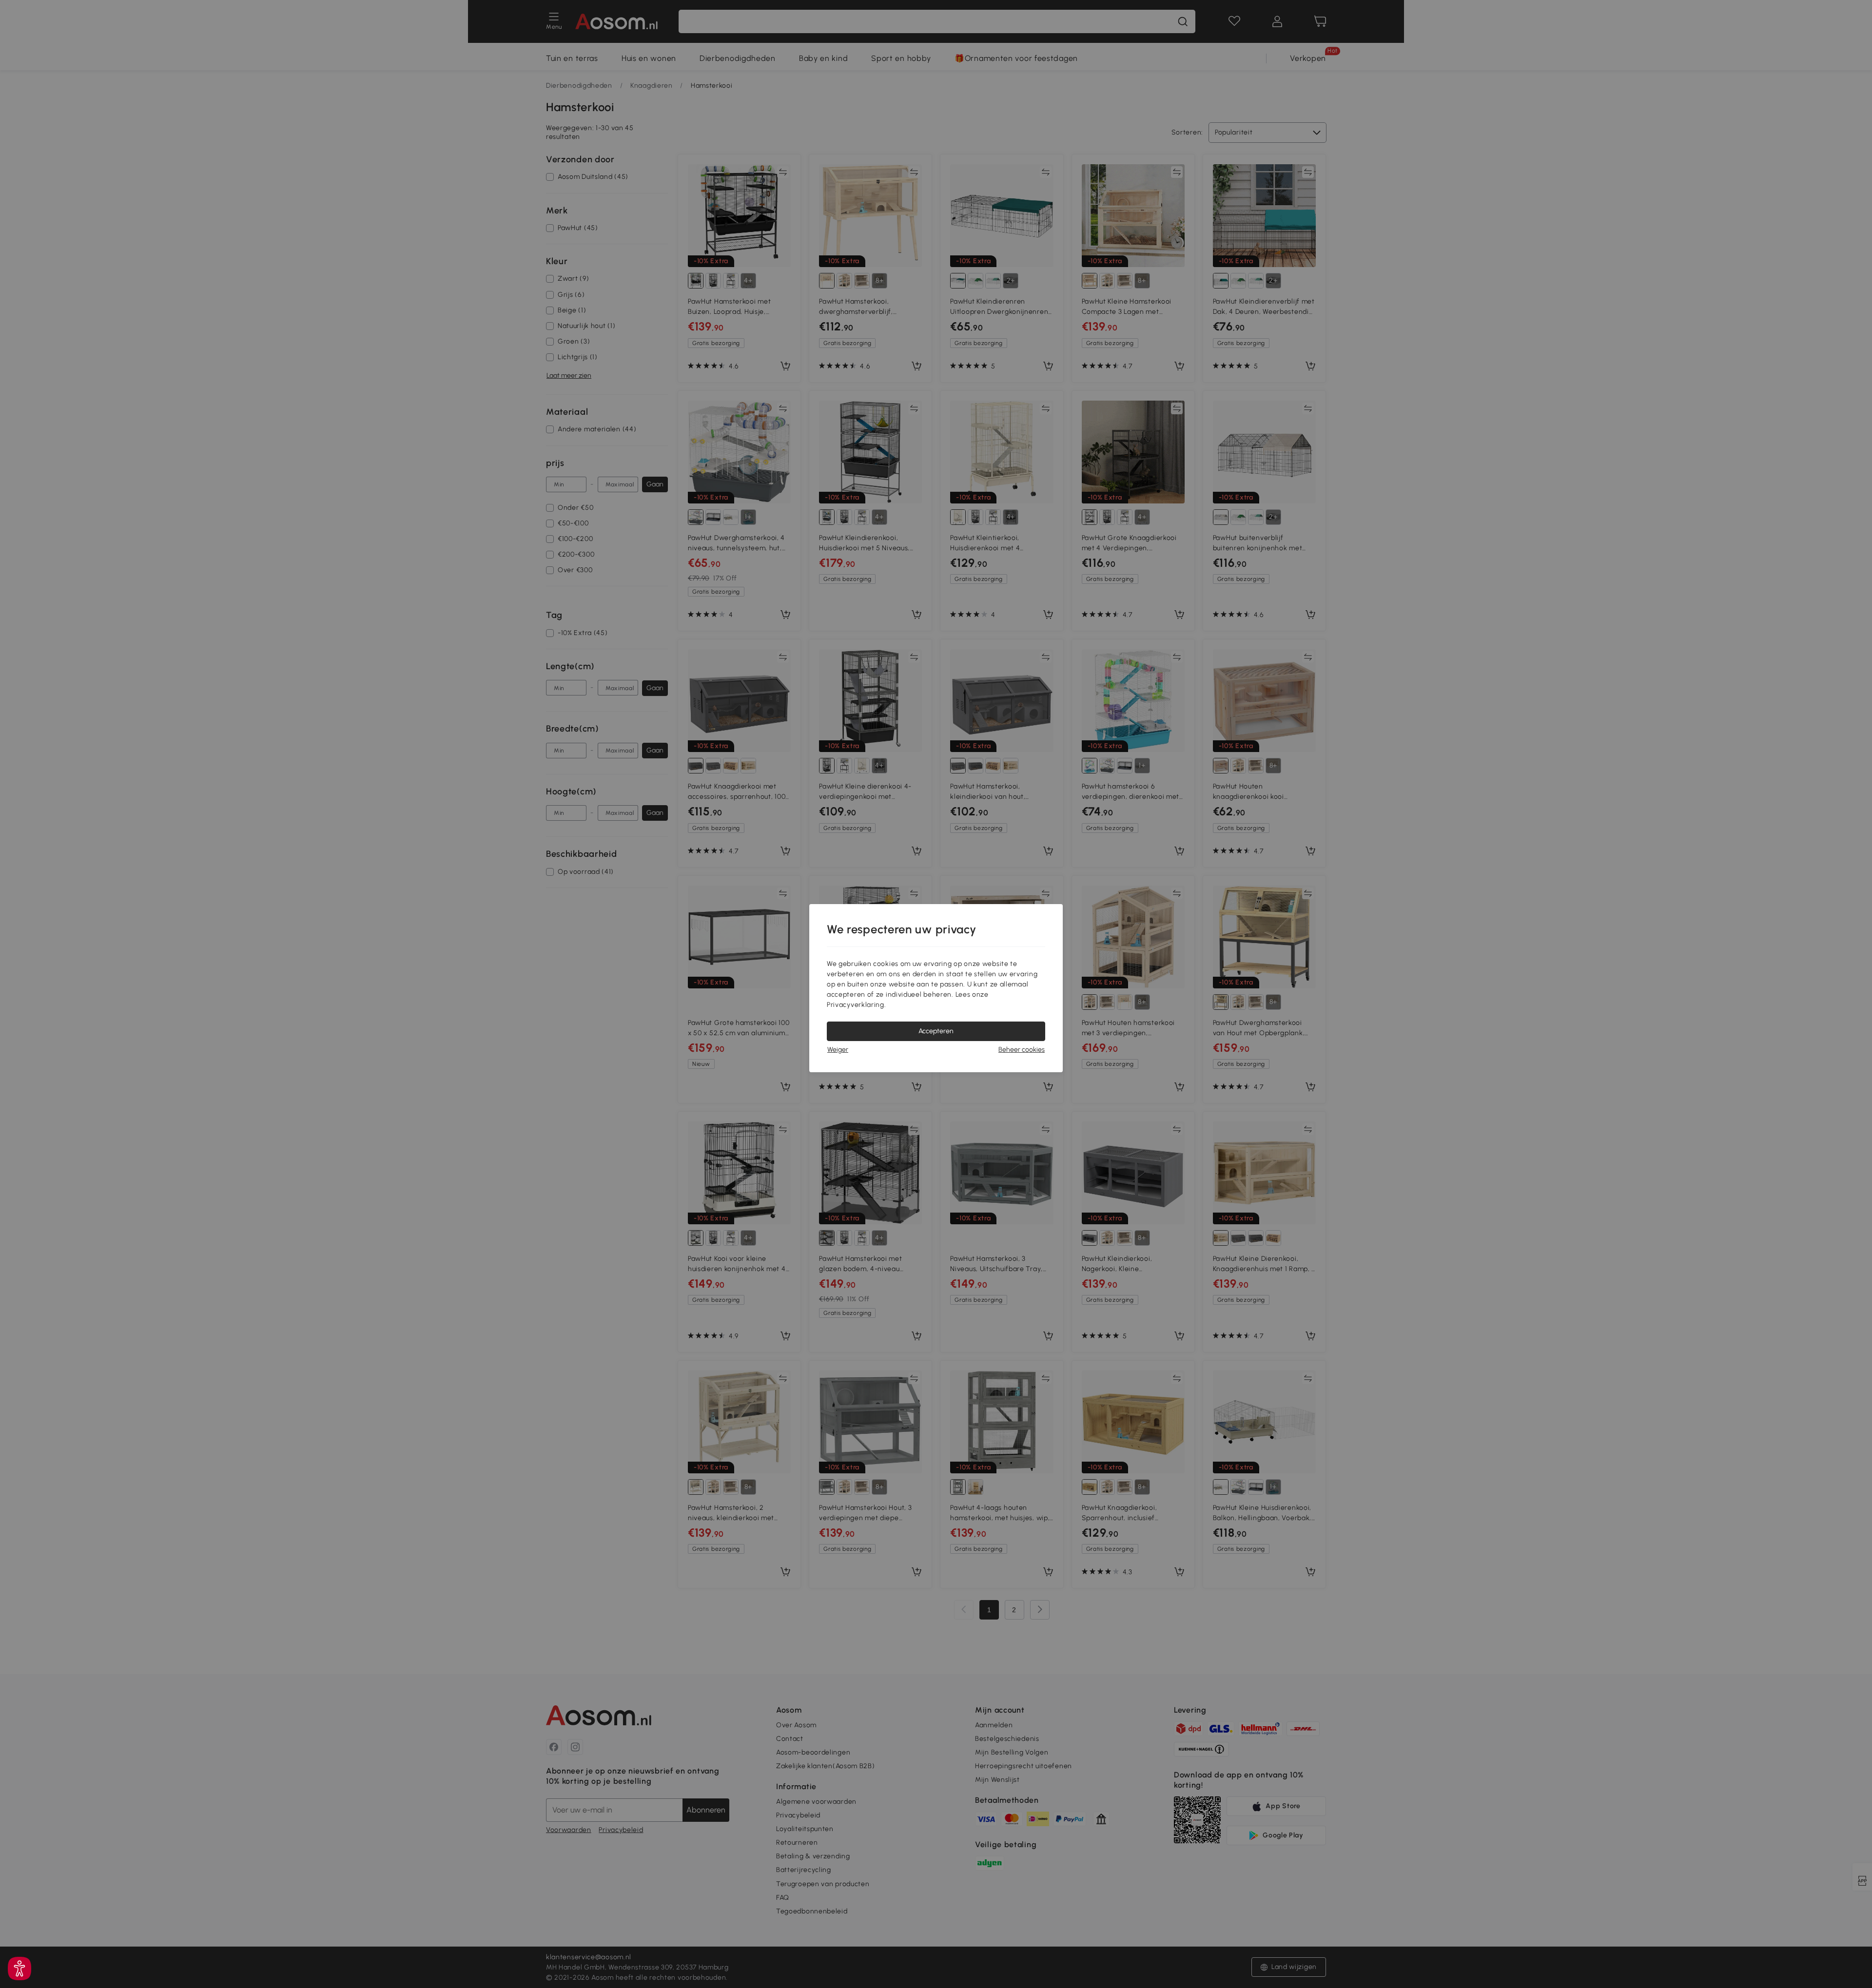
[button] (19, 1969)
